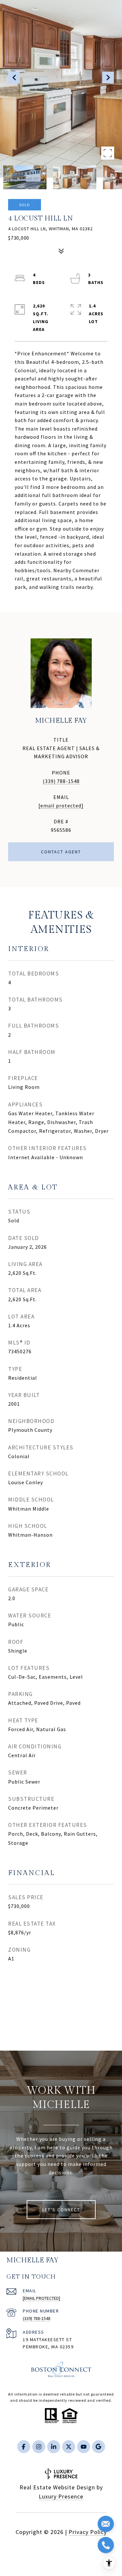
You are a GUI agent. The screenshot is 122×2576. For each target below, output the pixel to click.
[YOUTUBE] (84, 2447)
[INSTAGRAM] (39, 2447)
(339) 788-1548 (61, 781)
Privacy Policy (88, 2532)
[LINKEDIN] (54, 2447)
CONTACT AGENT (61, 852)
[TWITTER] (69, 2447)
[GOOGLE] (99, 2447)
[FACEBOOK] (24, 2447)
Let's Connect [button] (61, 2210)
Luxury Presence (61, 2496)
